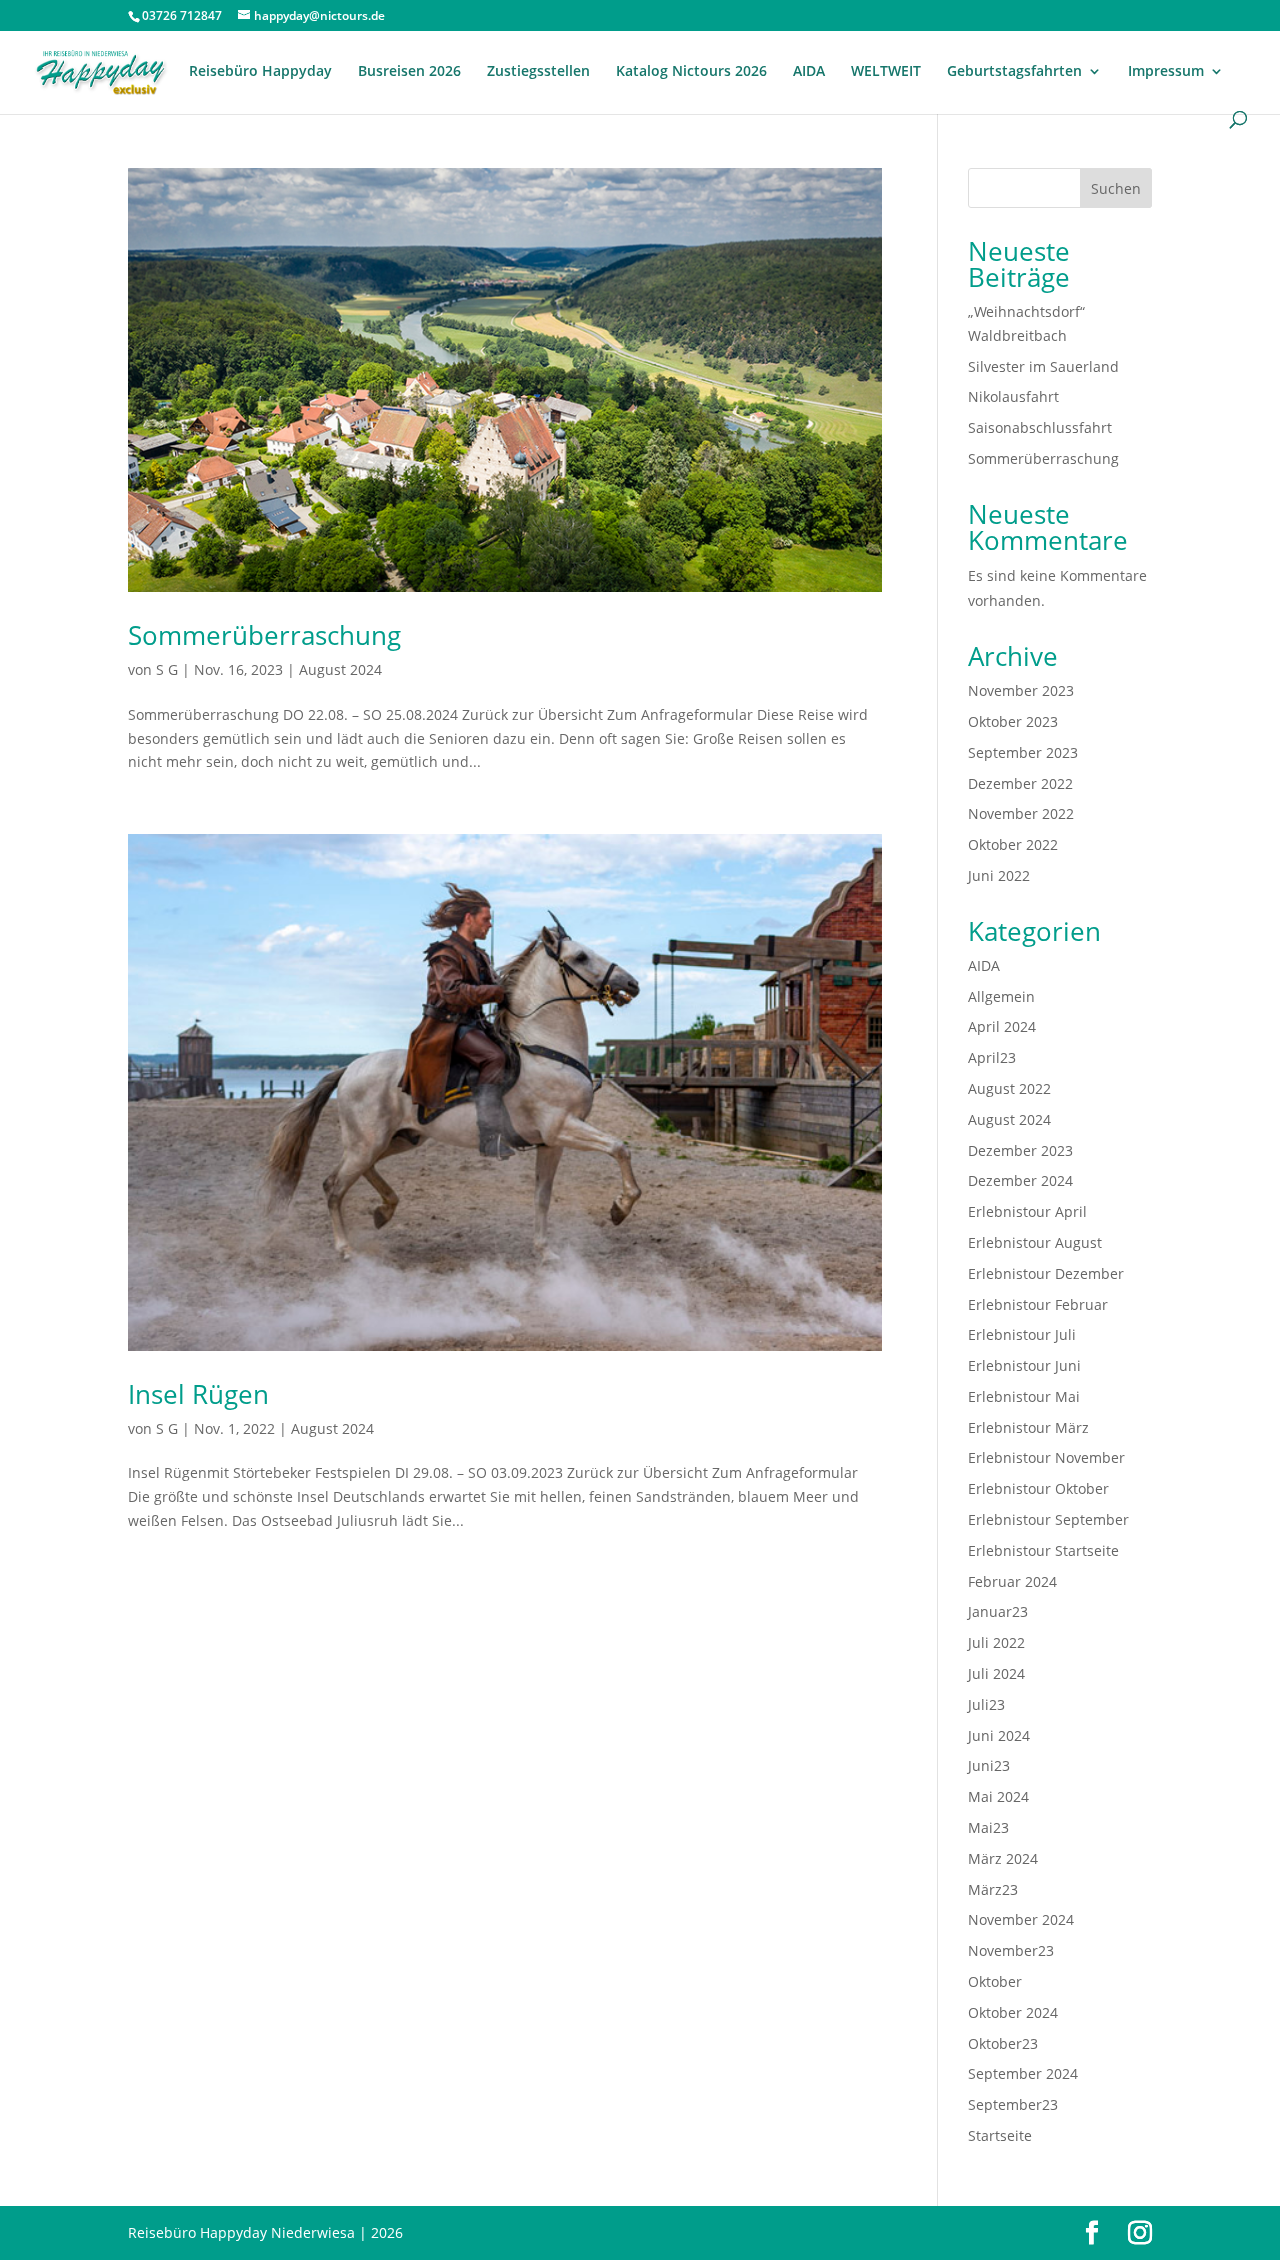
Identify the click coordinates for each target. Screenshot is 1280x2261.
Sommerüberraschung (264, 635)
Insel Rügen (198, 1394)
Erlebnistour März (1028, 1427)
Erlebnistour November (1046, 1457)
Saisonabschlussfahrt (1040, 427)
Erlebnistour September (1048, 1519)
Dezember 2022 (1020, 783)
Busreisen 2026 (409, 72)
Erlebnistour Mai (1024, 1396)
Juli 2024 (996, 1673)
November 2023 (1021, 690)
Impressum (1166, 72)
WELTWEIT (886, 72)
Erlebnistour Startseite (1043, 1550)
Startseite (1000, 2135)
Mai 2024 (998, 1796)
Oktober (995, 1981)
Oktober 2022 (1013, 844)
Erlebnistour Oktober (1038, 1488)
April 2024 (1002, 1026)
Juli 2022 (996, 1642)
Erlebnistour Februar (1038, 1304)
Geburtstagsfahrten (1014, 72)
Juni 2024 (999, 1735)
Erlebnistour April (1027, 1211)
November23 (1011, 1950)
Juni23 (989, 1765)
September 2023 (1023, 752)
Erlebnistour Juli (1022, 1334)
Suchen (1116, 188)
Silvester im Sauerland (1043, 366)
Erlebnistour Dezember (1046, 1273)
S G (167, 669)
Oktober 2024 (1013, 2012)
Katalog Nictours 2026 (691, 72)
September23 (1013, 2104)
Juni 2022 (999, 875)
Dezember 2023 (1020, 1150)
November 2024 (1021, 1919)
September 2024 (1023, 2073)
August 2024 (340, 669)
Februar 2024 (1012, 1581)
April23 (992, 1057)
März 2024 (1003, 1858)
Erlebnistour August (1035, 1242)
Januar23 (998, 1611)
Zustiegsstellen (538, 72)
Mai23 (988, 1827)
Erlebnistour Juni (1024, 1365)
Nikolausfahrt (1013, 396)
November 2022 (1021, 813)
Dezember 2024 (1020, 1180)
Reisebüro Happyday (260, 72)
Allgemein (1001, 996)
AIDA (809, 72)
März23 (993, 1889)
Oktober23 (1003, 2043)
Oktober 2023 (1013, 721)
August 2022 (1009, 1088)
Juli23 (986, 1704)
